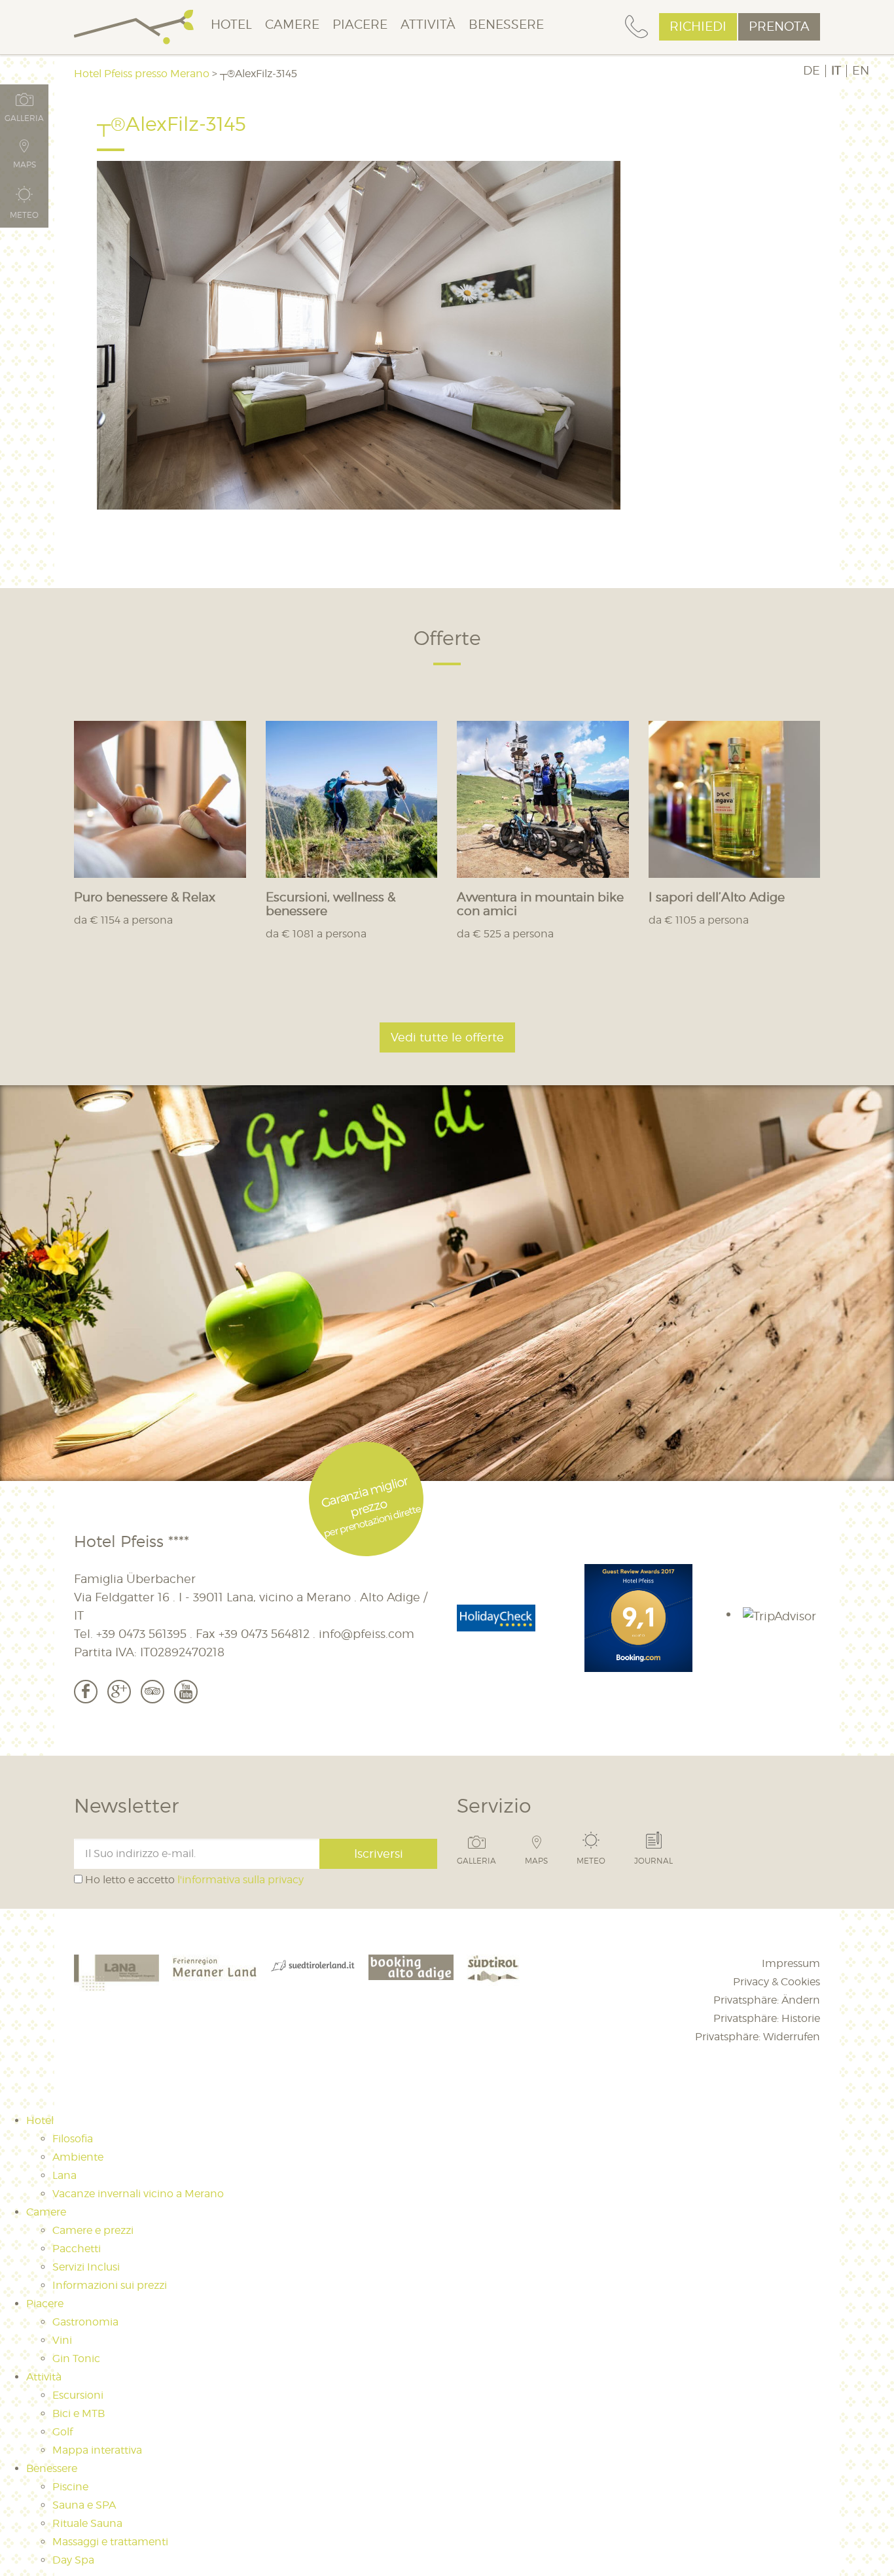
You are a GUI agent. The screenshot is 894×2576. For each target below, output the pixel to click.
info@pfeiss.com (367, 1634)
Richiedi (698, 26)
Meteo (591, 1860)
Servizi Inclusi (86, 2267)
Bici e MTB (79, 2413)
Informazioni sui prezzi (110, 2285)
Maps (536, 1860)
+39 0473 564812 (264, 1634)
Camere (292, 25)
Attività (428, 25)
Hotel (231, 25)
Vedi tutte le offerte (447, 1037)
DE (812, 71)
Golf (63, 2432)
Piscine (70, 2487)
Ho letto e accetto (193, 1880)
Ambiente (78, 2157)
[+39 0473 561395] (636, 27)
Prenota (779, 26)
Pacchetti (77, 2249)
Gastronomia (85, 2322)
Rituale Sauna (87, 2523)
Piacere (360, 25)
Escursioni (78, 2395)
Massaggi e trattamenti (110, 2542)
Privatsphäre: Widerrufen (758, 2037)
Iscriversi (379, 1854)
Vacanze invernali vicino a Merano (138, 2194)
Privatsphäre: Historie (767, 2018)
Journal (653, 1860)
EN (861, 71)
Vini (62, 2340)
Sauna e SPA (84, 2505)
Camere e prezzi (93, 2230)
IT (836, 71)
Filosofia (73, 2139)
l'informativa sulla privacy (241, 1880)
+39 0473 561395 (141, 1634)
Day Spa (73, 2560)
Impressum (791, 1963)
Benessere (506, 25)
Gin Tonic (76, 2358)
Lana (64, 2175)
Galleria (476, 1860)
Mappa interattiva (97, 2450)
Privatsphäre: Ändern (767, 2000)
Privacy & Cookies (777, 1982)
